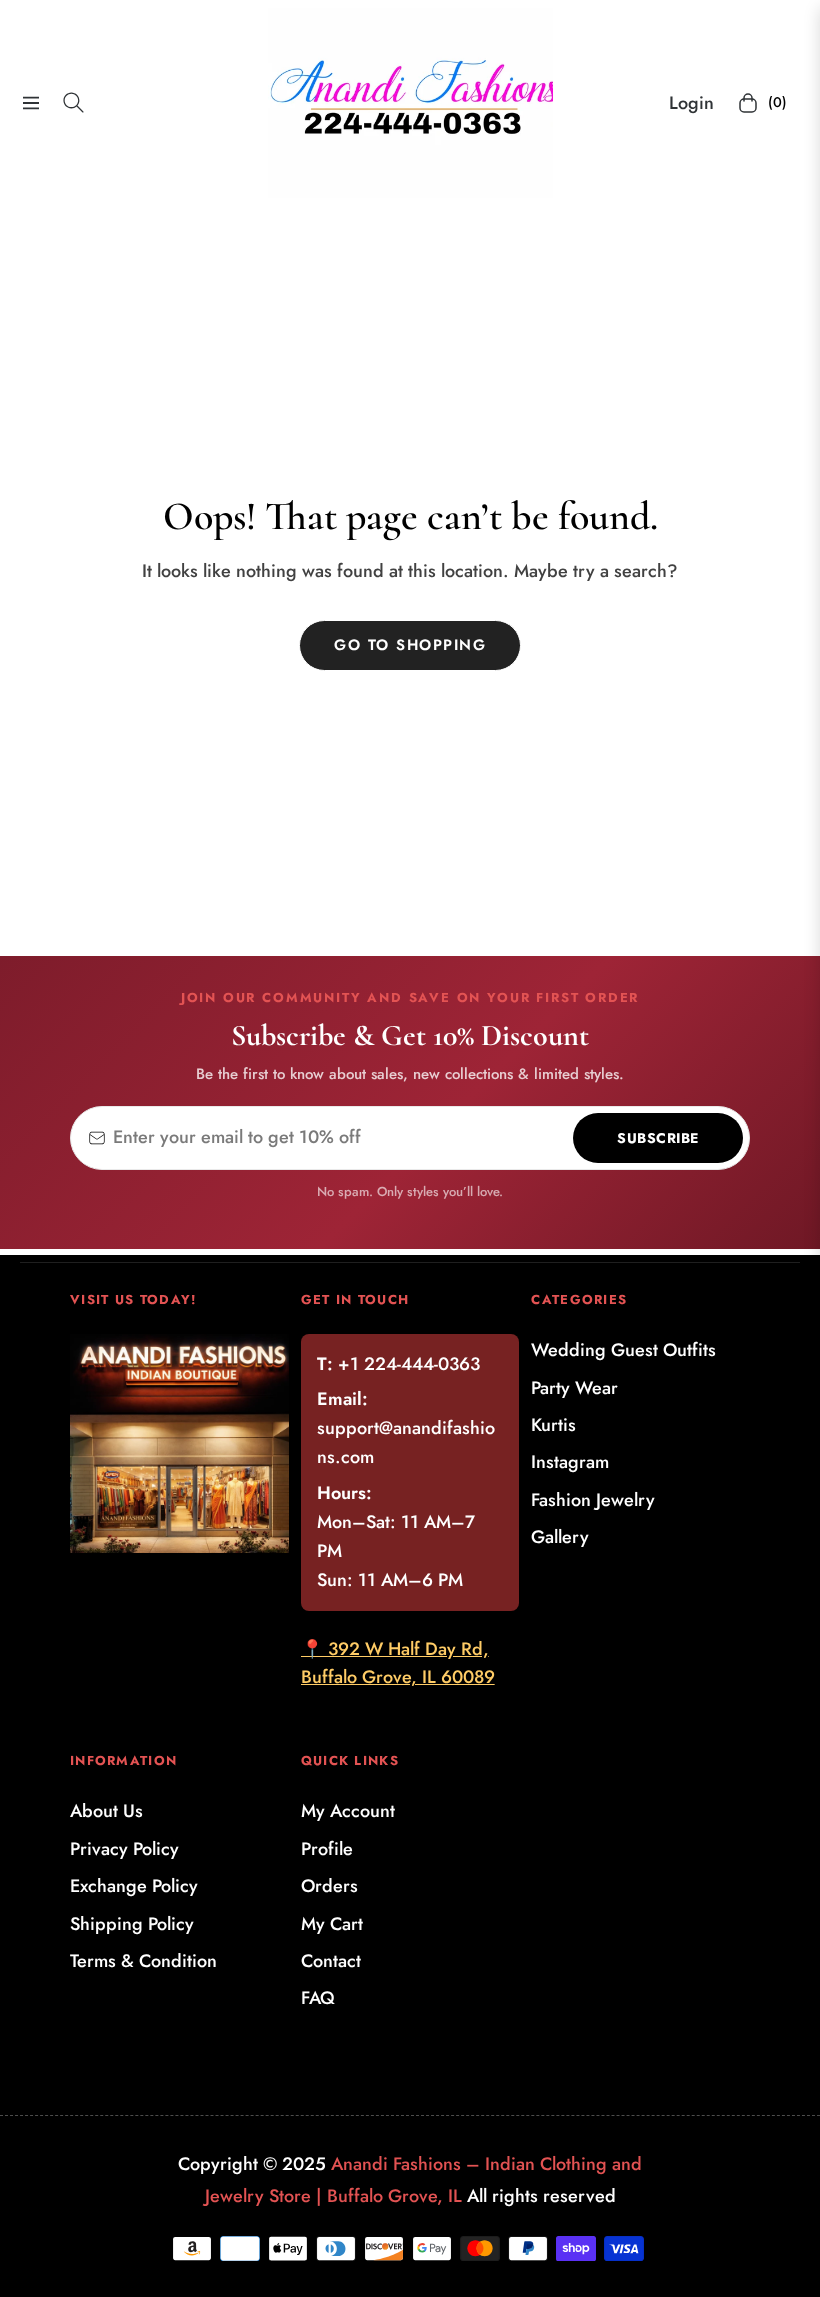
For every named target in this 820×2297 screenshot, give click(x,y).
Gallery (560, 1537)
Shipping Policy (132, 1924)
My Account (348, 1811)
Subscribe (658, 1138)
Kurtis (553, 1425)
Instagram (570, 1462)
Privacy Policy (124, 1849)
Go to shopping (410, 645)
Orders (329, 1886)
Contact (331, 1961)
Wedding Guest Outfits (623, 1350)
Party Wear (574, 1388)
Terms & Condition (143, 1961)
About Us (106, 1811)
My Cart (332, 1924)
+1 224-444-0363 (409, 1364)
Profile (327, 1849)
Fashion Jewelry (593, 1500)
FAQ (318, 1998)
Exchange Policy (134, 1886)
